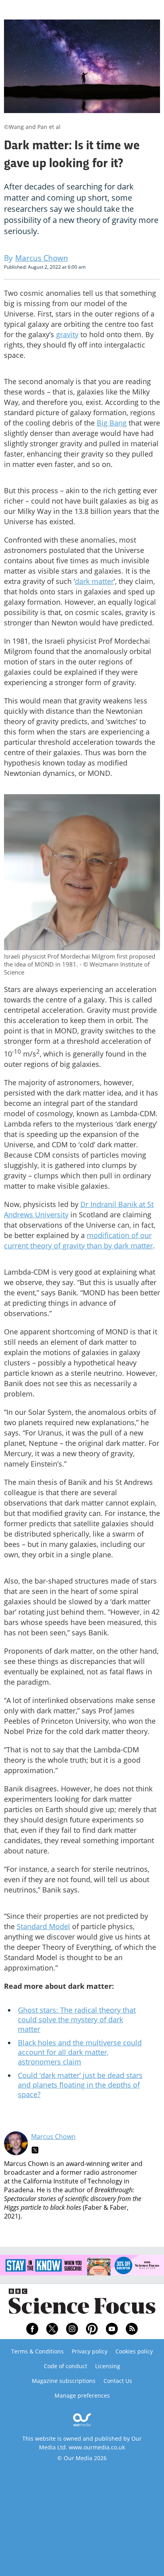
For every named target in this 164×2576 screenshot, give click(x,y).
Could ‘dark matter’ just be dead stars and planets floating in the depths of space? (80, 2085)
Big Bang (112, 423)
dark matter (94, 581)
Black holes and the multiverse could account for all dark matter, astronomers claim (80, 2052)
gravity (67, 334)
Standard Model (43, 1926)
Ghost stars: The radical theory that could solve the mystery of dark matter (77, 2019)
